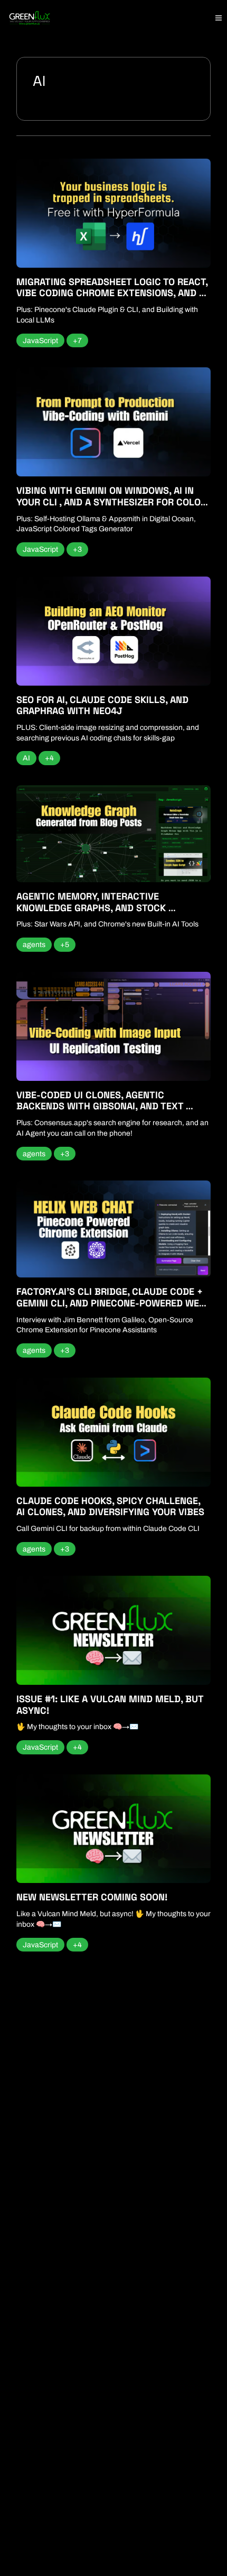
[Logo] (30, 18)
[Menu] (219, 18)
